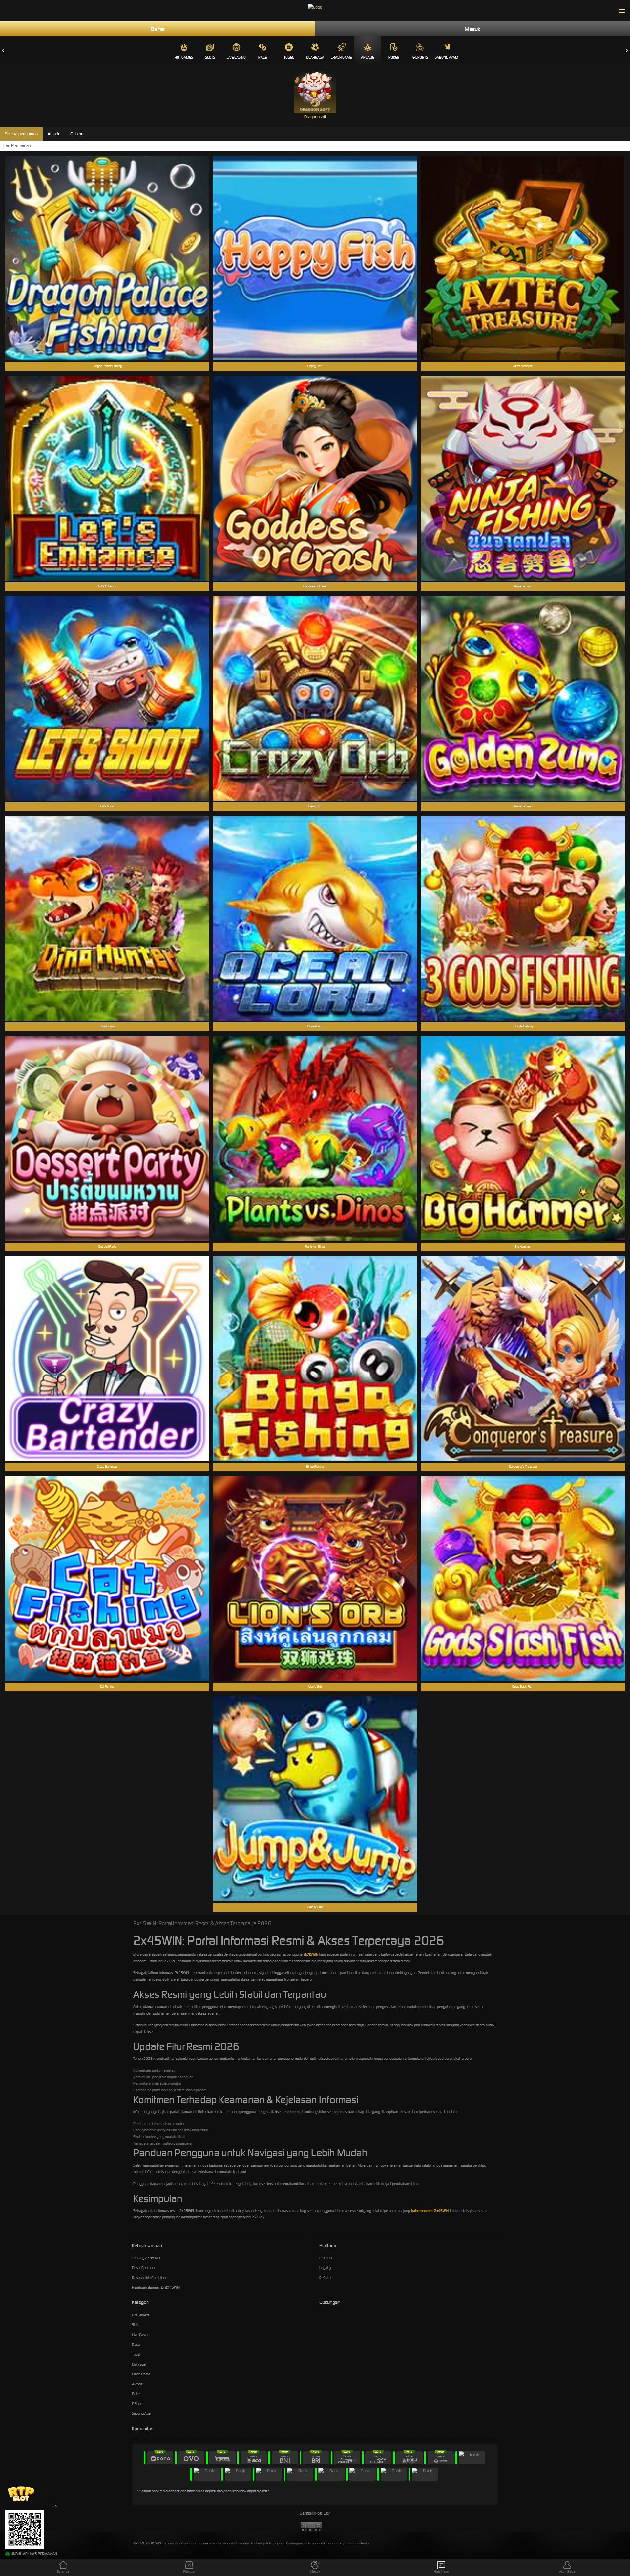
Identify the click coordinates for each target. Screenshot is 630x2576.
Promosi (325, 2258)
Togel (289, 57)
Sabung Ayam (446, 57)
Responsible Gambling (149, 2278)
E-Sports (420, 57)
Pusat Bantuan (143, 2268)
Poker (394, 57)
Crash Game (341, 57)
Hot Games (184, 57)
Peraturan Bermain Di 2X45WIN (156, 2287)
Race (262, 57)
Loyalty (325, 2268)
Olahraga (315, 57)
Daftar (158, 29)
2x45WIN (311, 1954)
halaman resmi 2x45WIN (430, 2211)
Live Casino (236, 57)
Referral (325, 2278)
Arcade (367, 57)
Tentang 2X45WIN (146, 2258)
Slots (210, 57)
